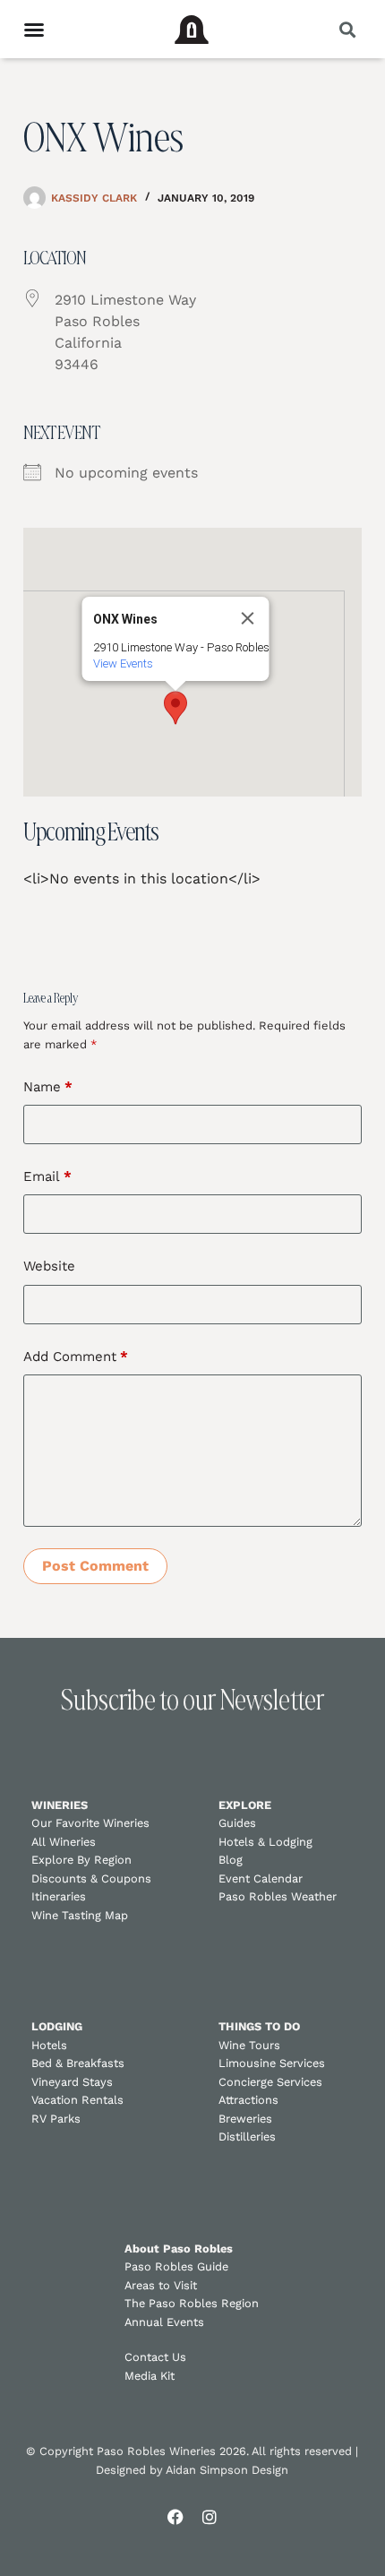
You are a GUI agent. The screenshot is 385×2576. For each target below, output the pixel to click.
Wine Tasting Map (80, 1915)
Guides (237, 1823)
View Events (122, 663)
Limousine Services (272, 2063)
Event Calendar (261, 1878)
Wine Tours (249, 2045)
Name (48, 1087)
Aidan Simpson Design (227, 2470)
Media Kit (150, 2376)
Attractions (248, 2100)
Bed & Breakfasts (78, 2063)
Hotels (49, 2045)
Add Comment (76, 1357)
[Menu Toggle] (34, 30)
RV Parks (56, 2119)
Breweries (245, 2119)
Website (49, 1266)
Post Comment (95, 1566)
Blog (231, 1860)
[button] (347, 29)
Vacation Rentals (77, 2100)
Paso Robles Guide (176, 2266)
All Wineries (64, 1842)
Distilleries (247, 2137)
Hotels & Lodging (265, 1842)
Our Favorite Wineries (90, 1823)
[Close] (247, 618)
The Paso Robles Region (192, 2303)
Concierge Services (270, 2082)
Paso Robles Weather (278, 1896)
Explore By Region (81, 1860)
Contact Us (155, 2357)
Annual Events (164, 2322)
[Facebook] (175, 2517)
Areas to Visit (161, 2285)
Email (47, 1176)
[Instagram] (210, 2517)
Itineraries (59, 1896)
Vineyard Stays (72, 2082)
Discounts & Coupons (91, 1878)
